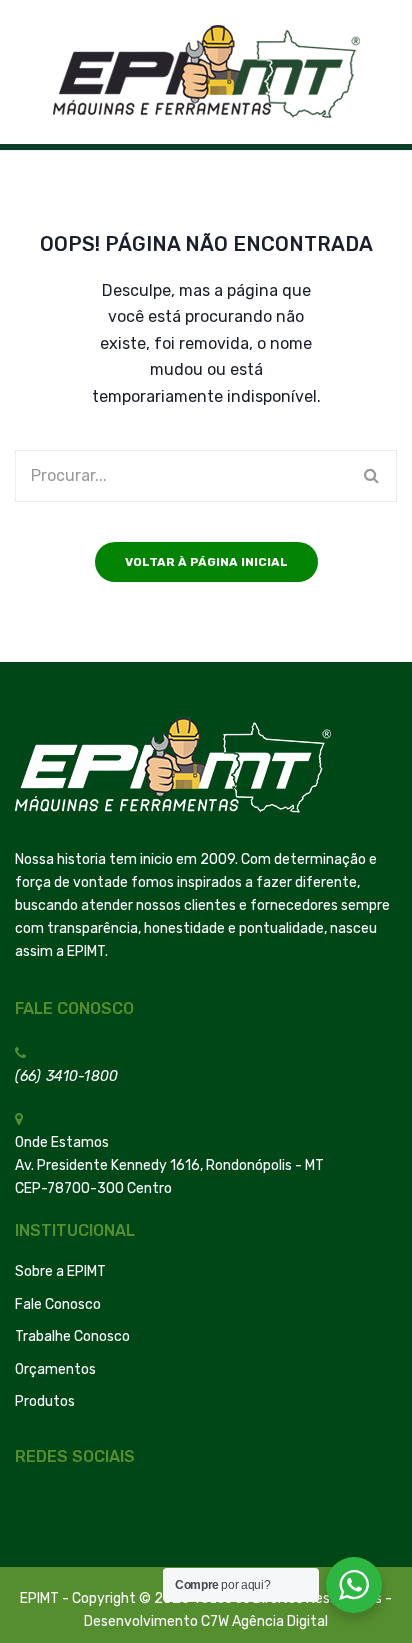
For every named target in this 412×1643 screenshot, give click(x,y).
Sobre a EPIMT (60, 1271)
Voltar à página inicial (206, 562)
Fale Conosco (58, 1304)
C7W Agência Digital (264, 1621)
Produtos (45, 1401)
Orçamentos (55, 1369)
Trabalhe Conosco (72, 1336)
